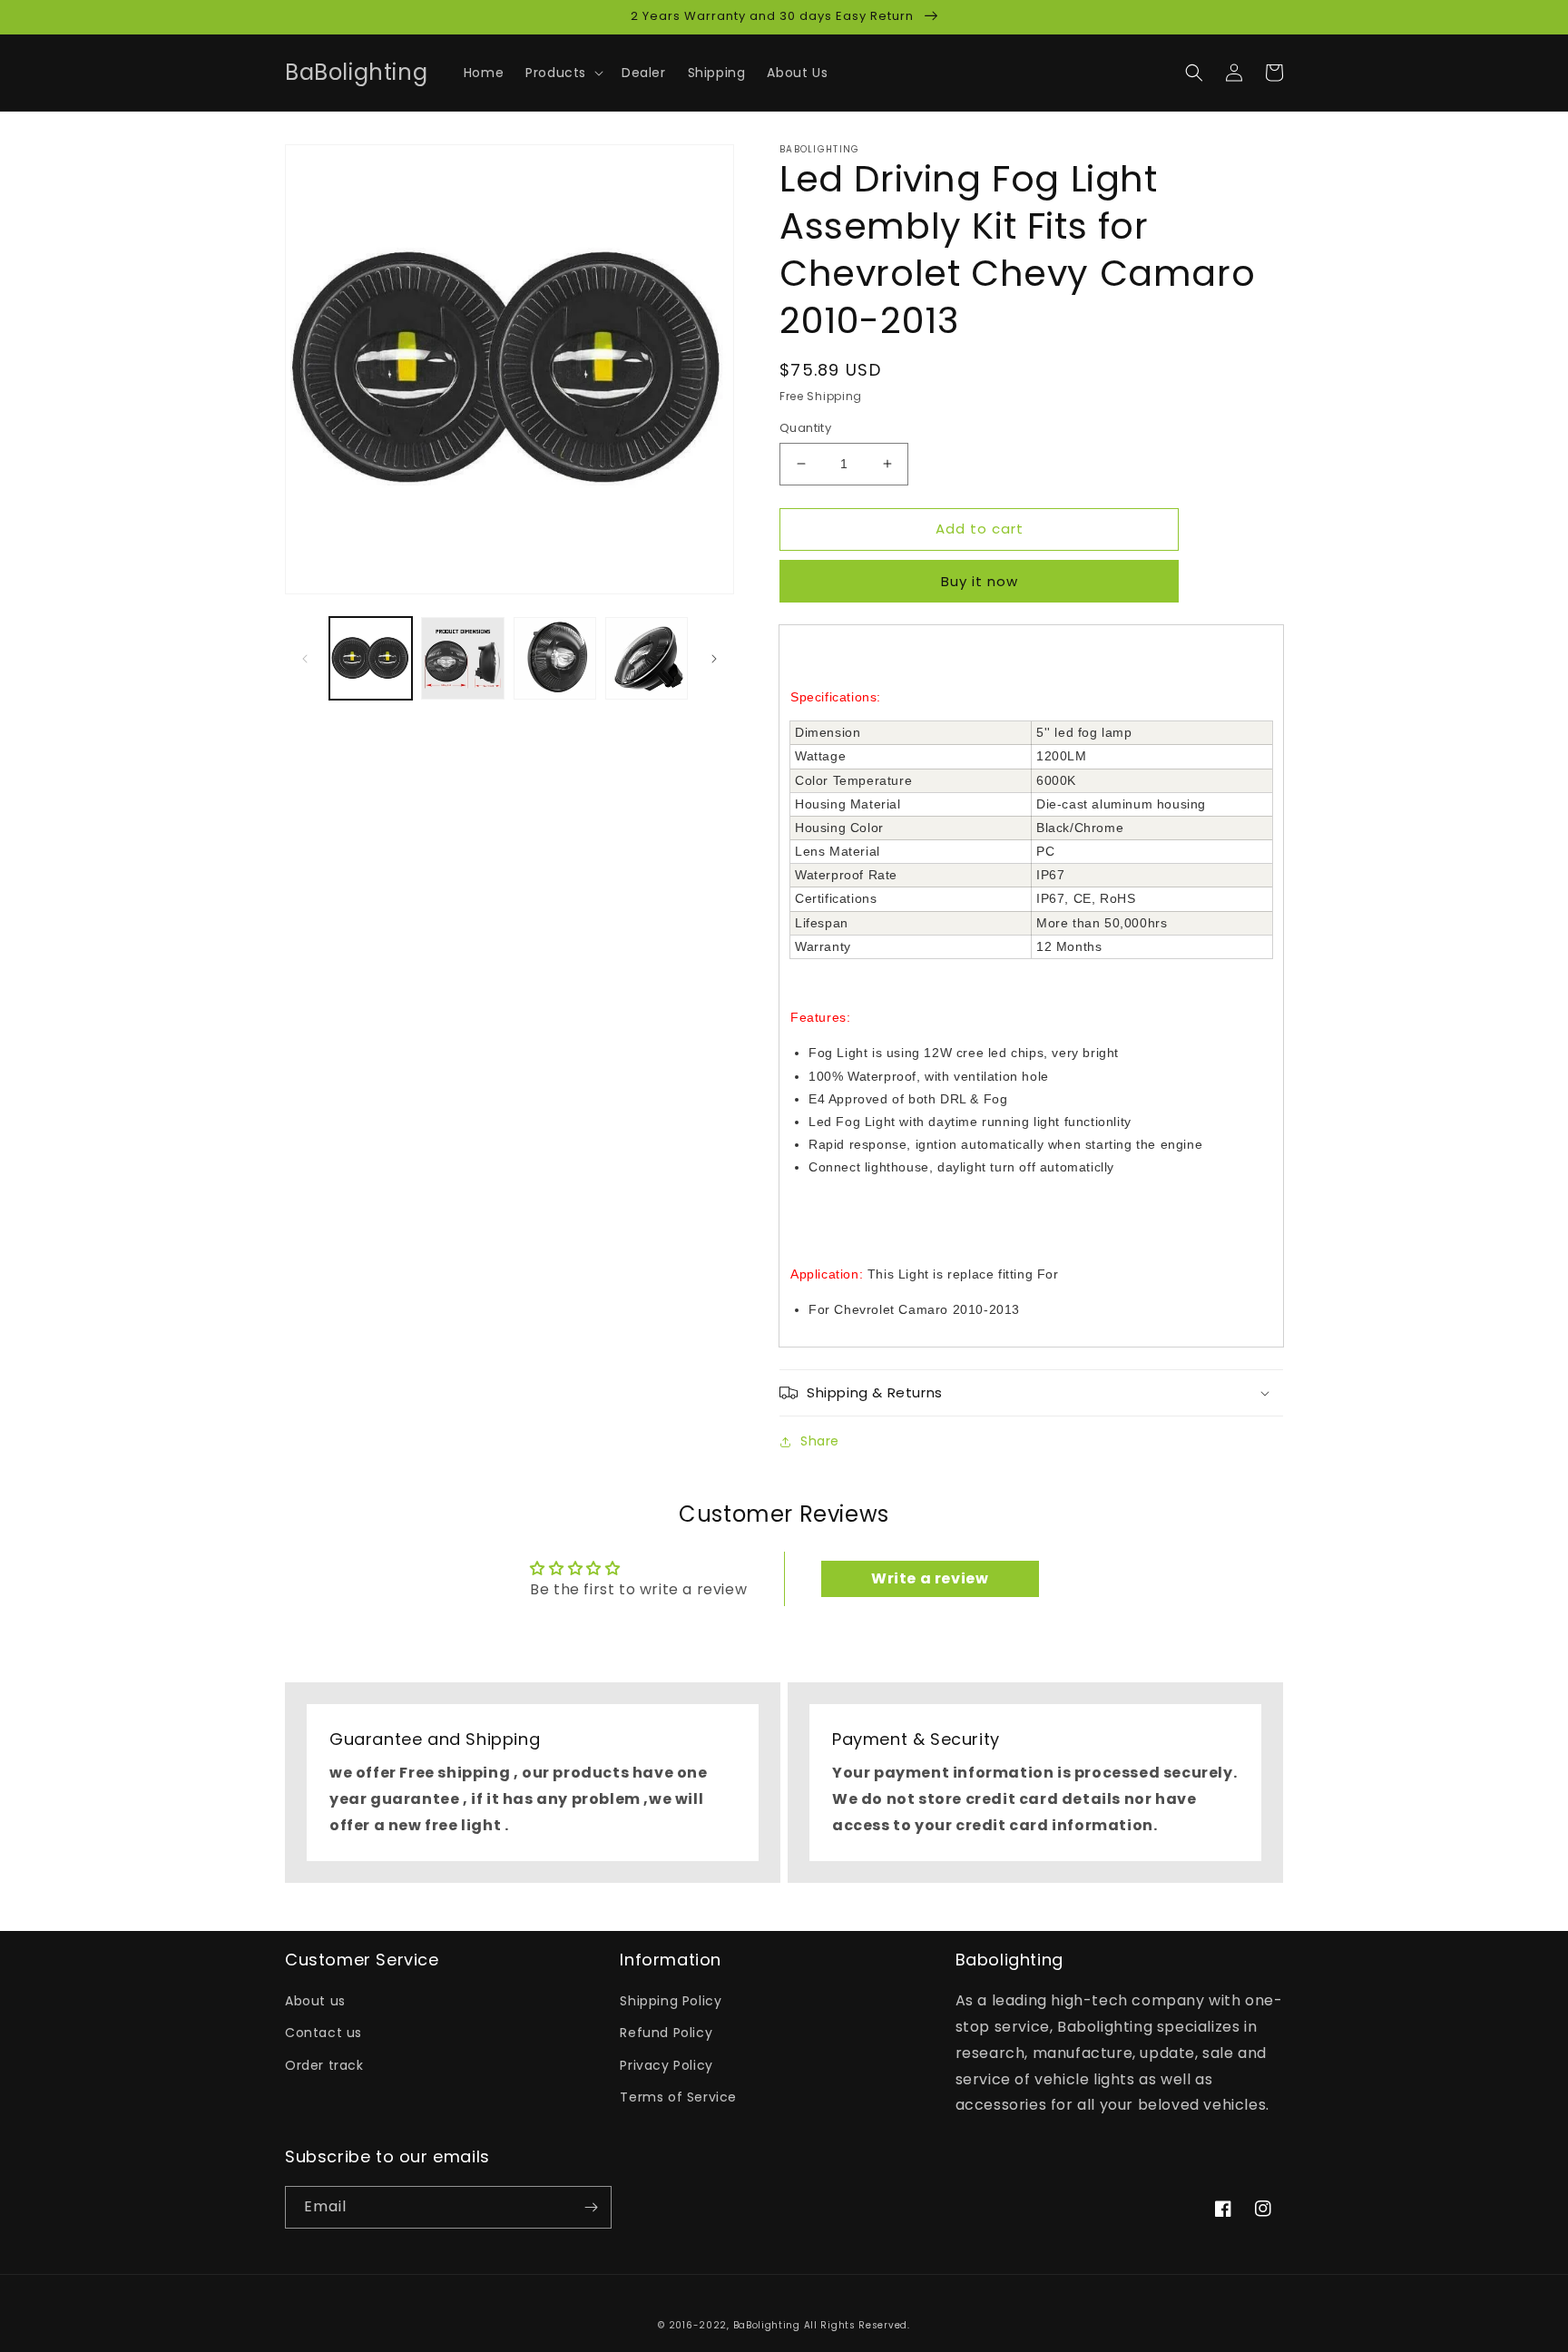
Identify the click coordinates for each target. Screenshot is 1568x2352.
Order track (324, 2065)
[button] (563, 73)
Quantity (805, 428)
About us (315, 2001)
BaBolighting (767, 2325)
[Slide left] (305, 659)
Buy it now (980, 581)
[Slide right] (714, 659)
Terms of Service (678, 2097)
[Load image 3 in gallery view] (555, 658)
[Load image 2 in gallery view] (462, 658)
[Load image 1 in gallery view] (371, 658)
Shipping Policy (671, 2001)
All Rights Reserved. (857, 2325)
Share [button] (820, 1441)
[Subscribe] (591, 2207)
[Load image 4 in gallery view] (647, 658)
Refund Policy (666, 2033)
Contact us (323, 2033)
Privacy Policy (666, 2065)
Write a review (930, 1578)
